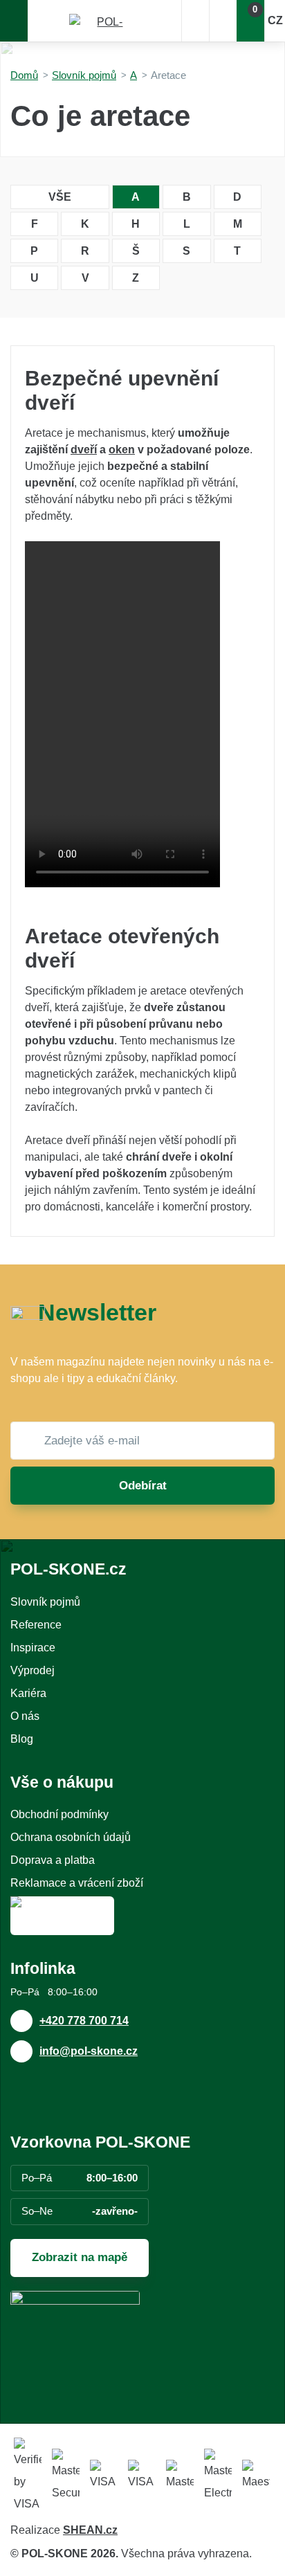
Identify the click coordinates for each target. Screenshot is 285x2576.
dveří (84, 450)
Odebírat (143, 1486)
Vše (60, 197)
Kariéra (28, 1693)
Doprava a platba (53, 1860)
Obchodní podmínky (59, 1814)
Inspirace (33, 1648)
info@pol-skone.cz (89, 2051)
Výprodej (33, 1670)
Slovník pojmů (84, 75)
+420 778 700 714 (84, 2021)
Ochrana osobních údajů (71, 1837)
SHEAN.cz (90, 2530)
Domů (24, 75)
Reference (36, 1625)
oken (122, 450)
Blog (22, 1739)
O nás (25, 1716)
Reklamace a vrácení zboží (77, 1883)
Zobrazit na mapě (80, 2257)
